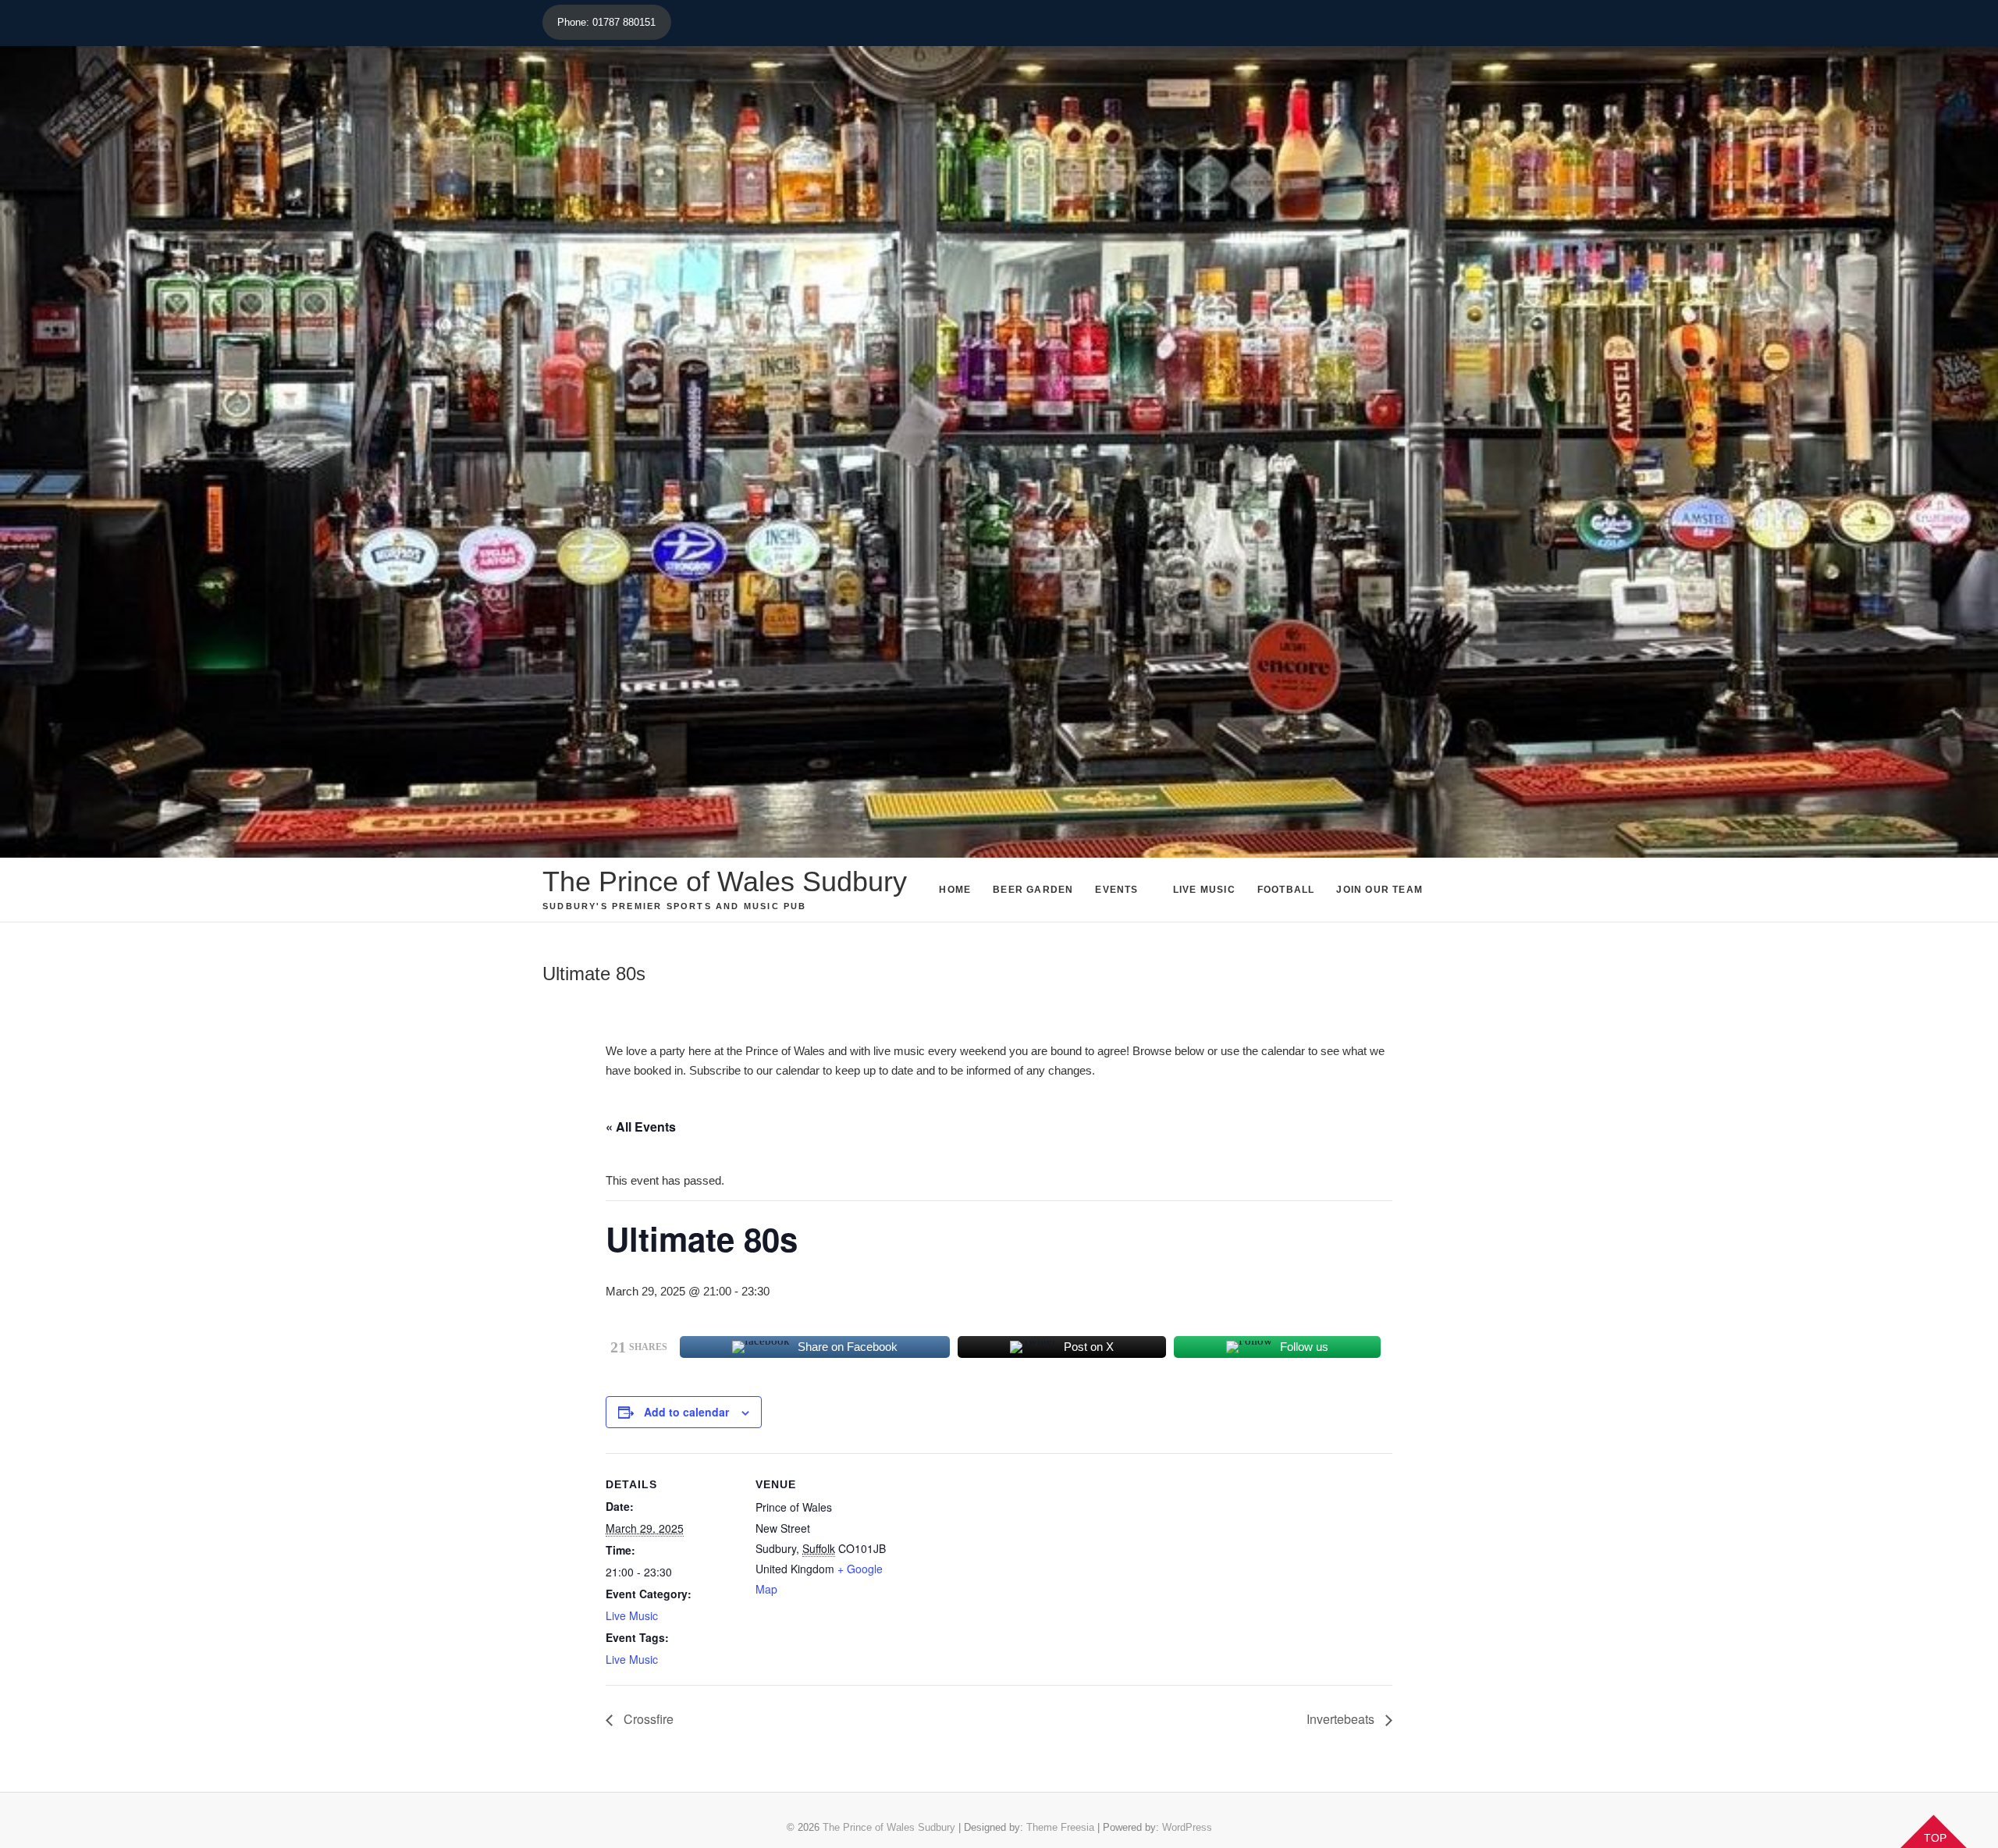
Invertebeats (1342, 1719)
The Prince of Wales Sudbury (725, 881)
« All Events (641, 1127)
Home (955, 890)
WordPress (1187, 1827)
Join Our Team (1379, 890)
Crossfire (647, 1719)
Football (1286, 890)
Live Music (1204, 890)
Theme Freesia (1060, 1827)
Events (1116, 890)
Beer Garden (1033, 890)
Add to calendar (686, 1412)
